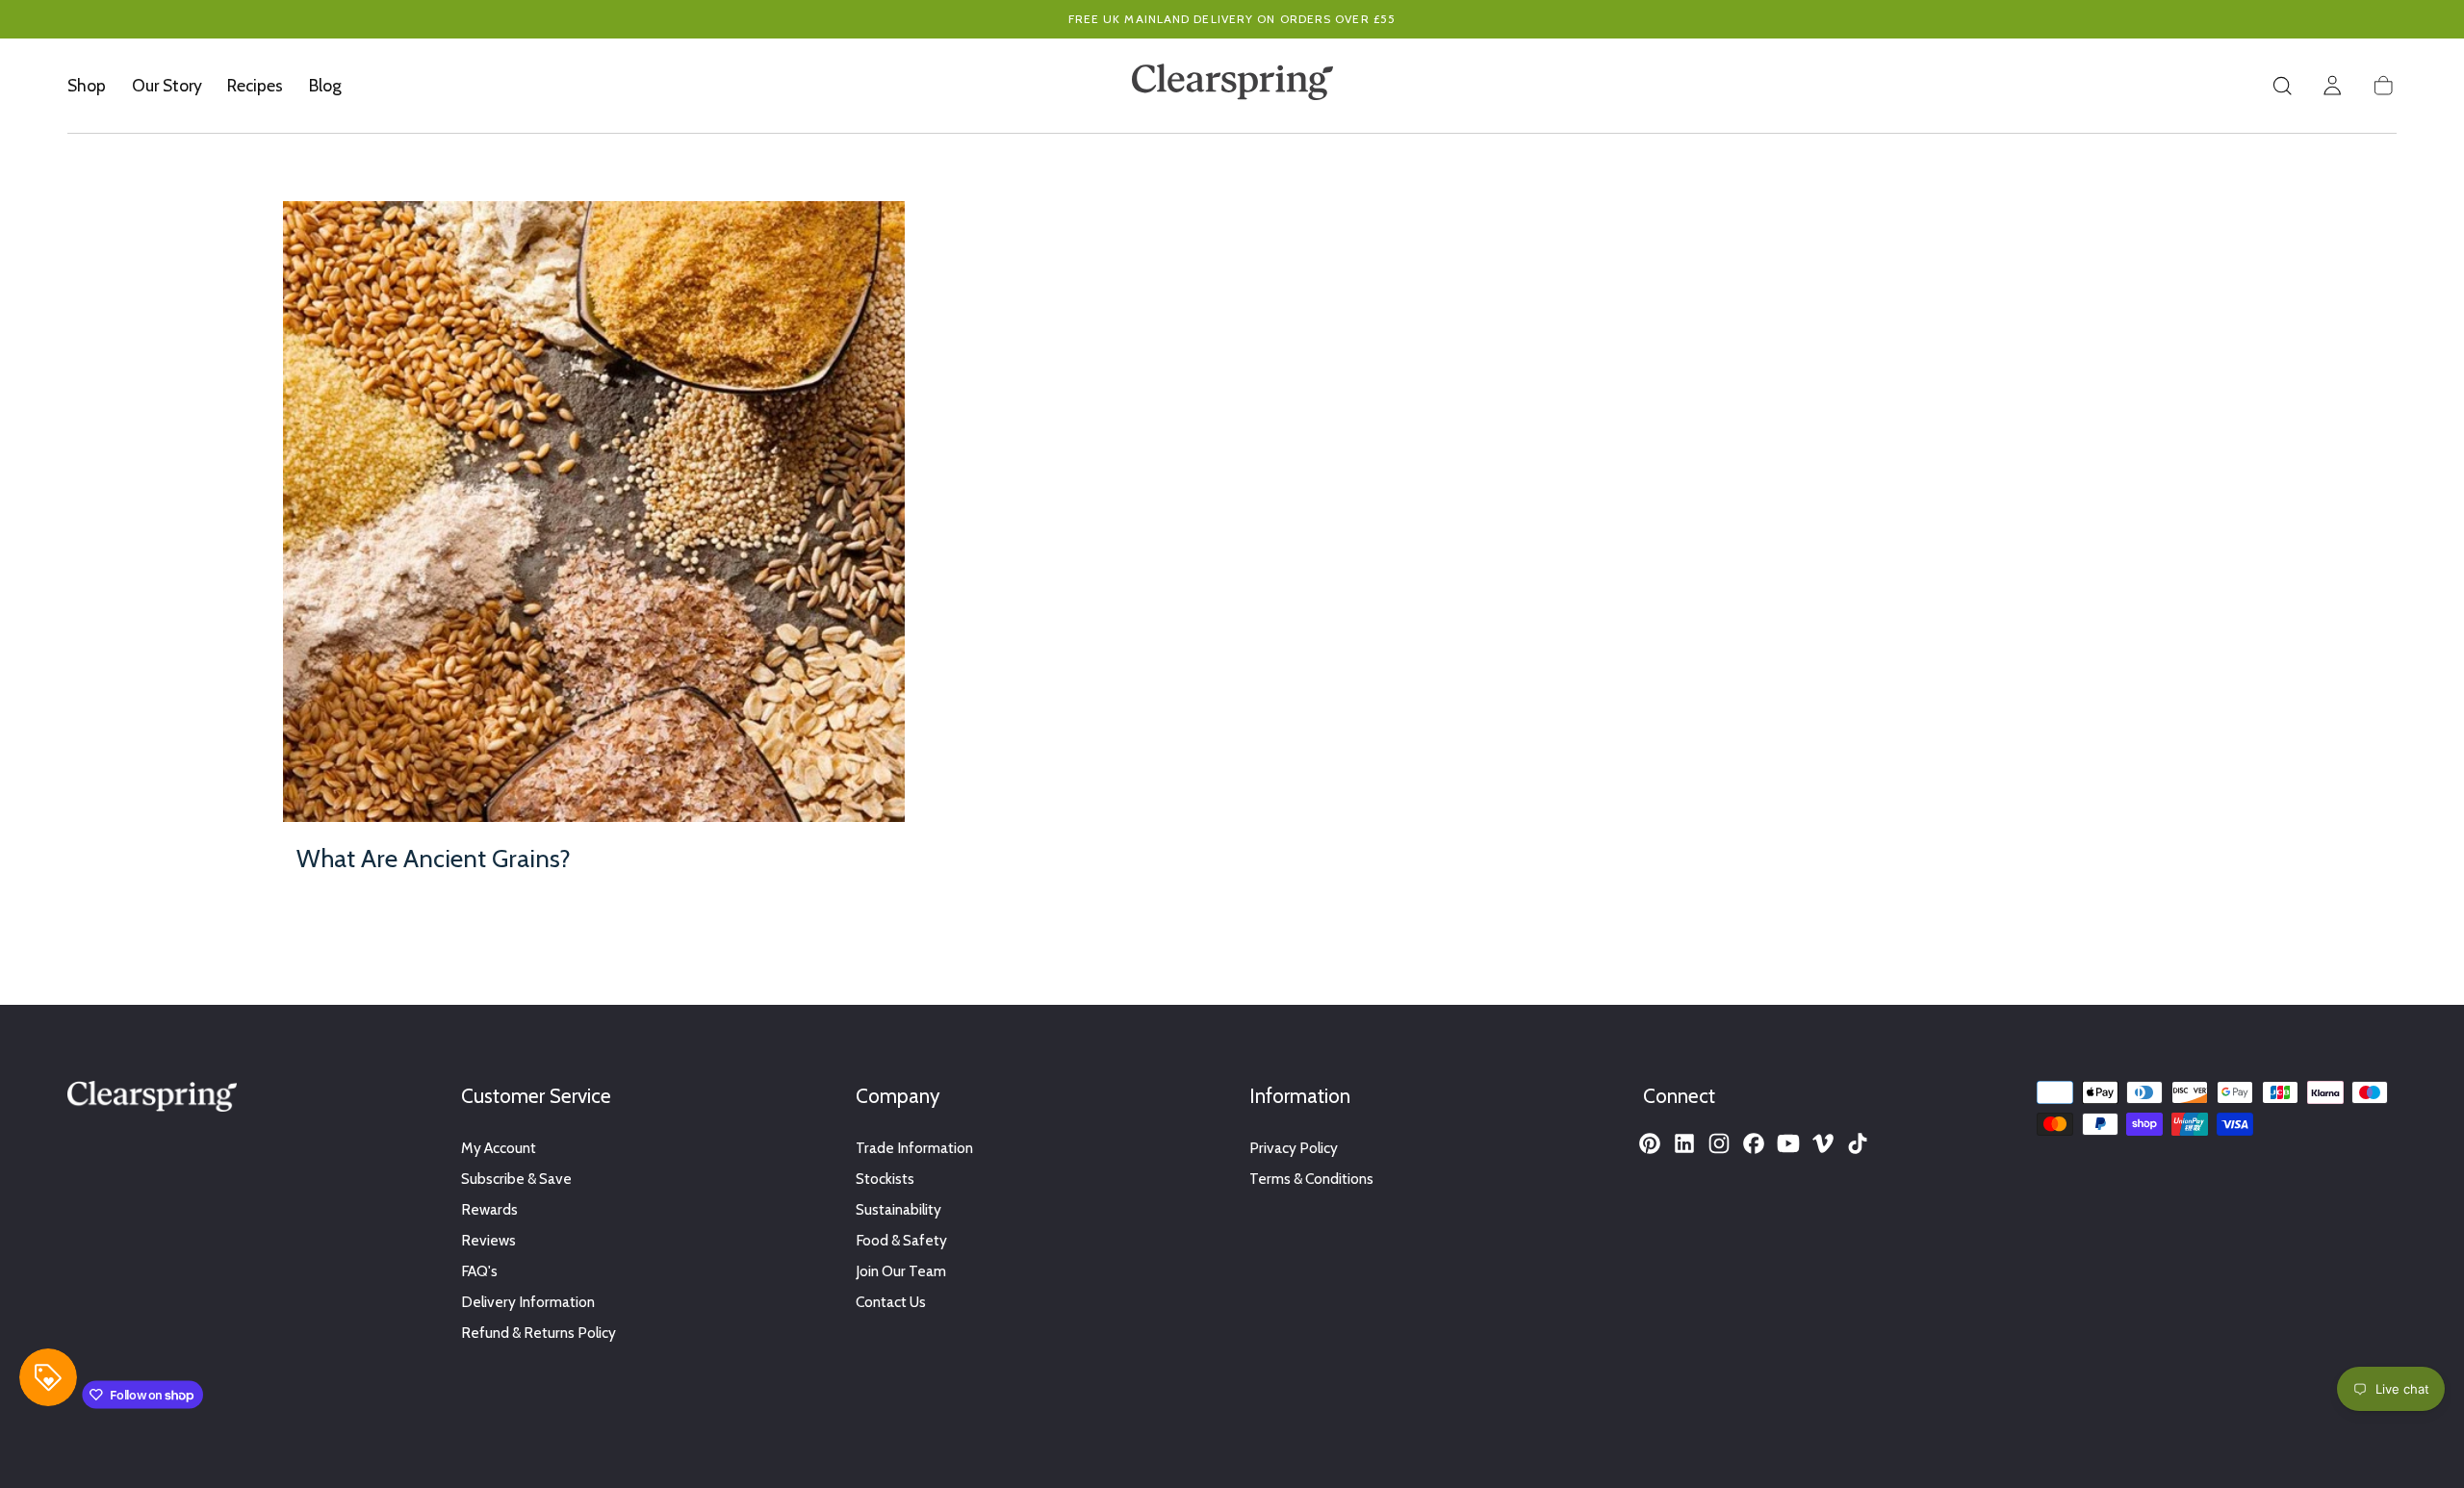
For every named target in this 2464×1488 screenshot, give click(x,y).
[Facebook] (1754, 1143)
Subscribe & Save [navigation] (516, 1179)
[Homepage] (1232, 86)
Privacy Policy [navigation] (1294, 1148)
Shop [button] (87, 86)
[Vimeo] (1823, 1143)
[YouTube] (1788, 1143)
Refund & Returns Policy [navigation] (539, 1333)
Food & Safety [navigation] (901, 1240)
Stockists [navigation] (885, 1179)
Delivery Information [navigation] (528, 1302)
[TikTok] (1858, 1143)
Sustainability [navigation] (898, 1209)
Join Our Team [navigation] (901, 1271)
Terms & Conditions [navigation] (1311, 1179)
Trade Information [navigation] (914, 1148)
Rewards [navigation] (489, 1209)
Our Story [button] (167, 86)
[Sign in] (2332, 86)
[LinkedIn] (1684, 1143)
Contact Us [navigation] (891, 1302)
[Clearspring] (152, 1100)
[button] (2282, 86)
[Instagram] (1719, 1143)
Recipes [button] (255, 86)
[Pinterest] (1650, 1143)
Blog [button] (325, 86)
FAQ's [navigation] (479, 1271)
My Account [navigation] (499, 1148)
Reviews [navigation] (488, 1240)
